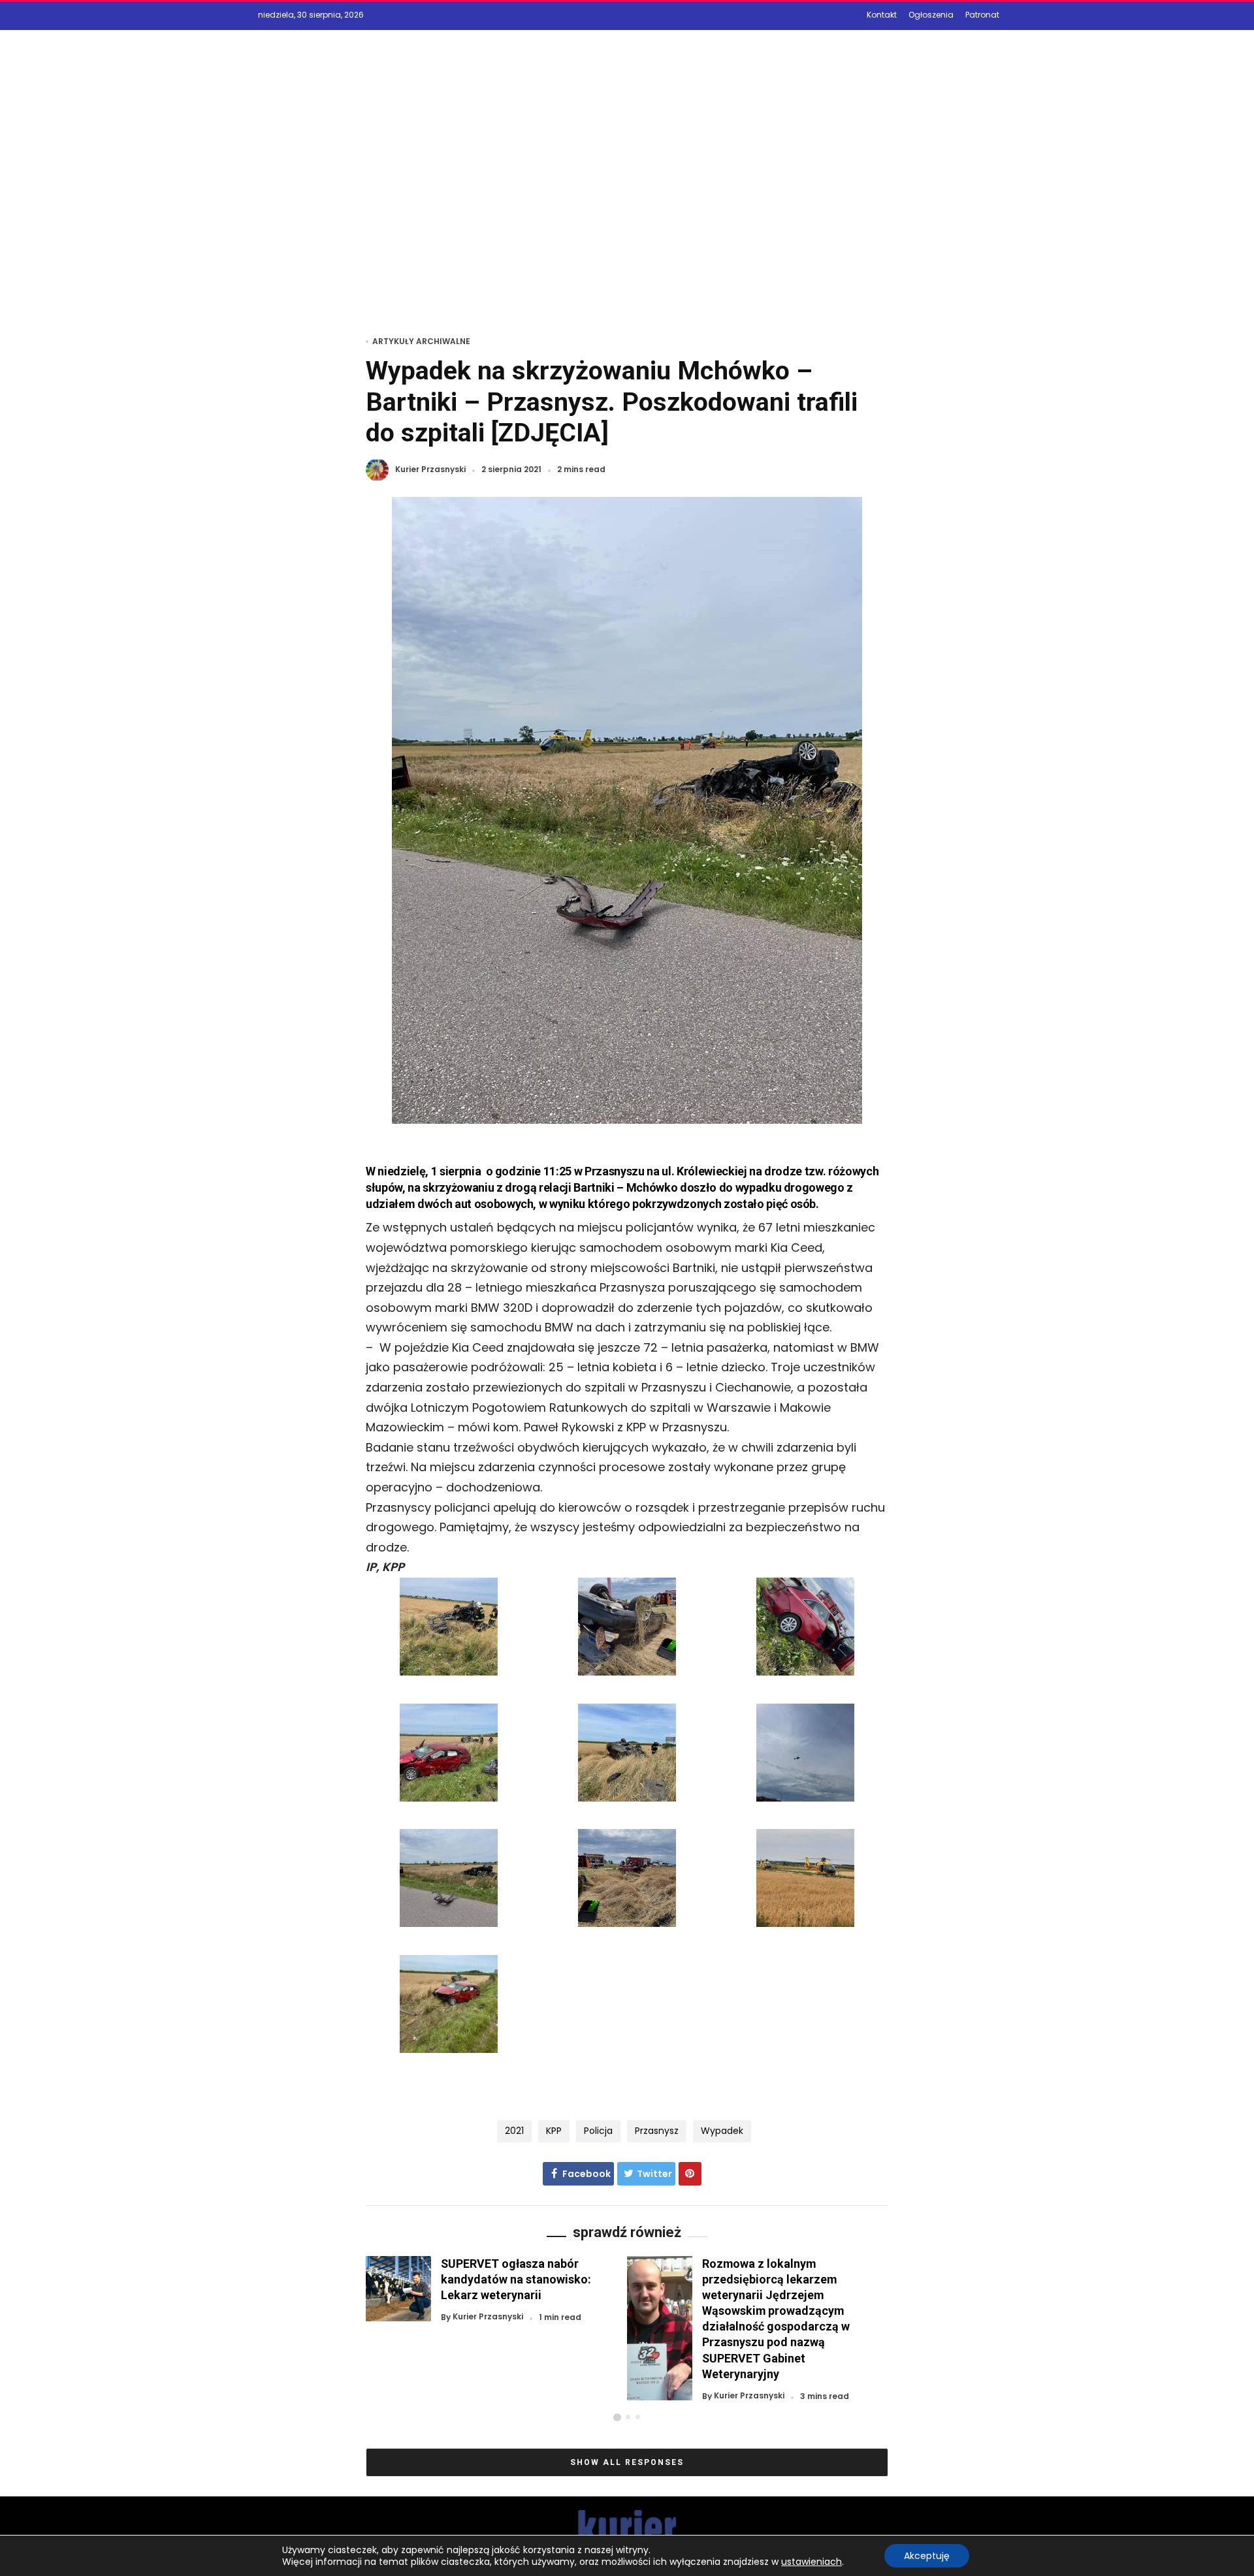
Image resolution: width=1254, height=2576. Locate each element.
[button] (617, 2417)
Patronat (982, 15)
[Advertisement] (627, 200)
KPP (554, 2131)
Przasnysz (657, 2131)
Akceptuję (927, 2556)
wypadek (722, 2131)
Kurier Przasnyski (430, 470)
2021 (514, 2131)
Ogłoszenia (931, 15)
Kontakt (882, 15)
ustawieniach (812, 2562)
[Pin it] (690, 2174)
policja (598, 2131)
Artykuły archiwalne (421, 341)
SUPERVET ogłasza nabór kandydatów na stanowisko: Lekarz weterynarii (516, 2279)
